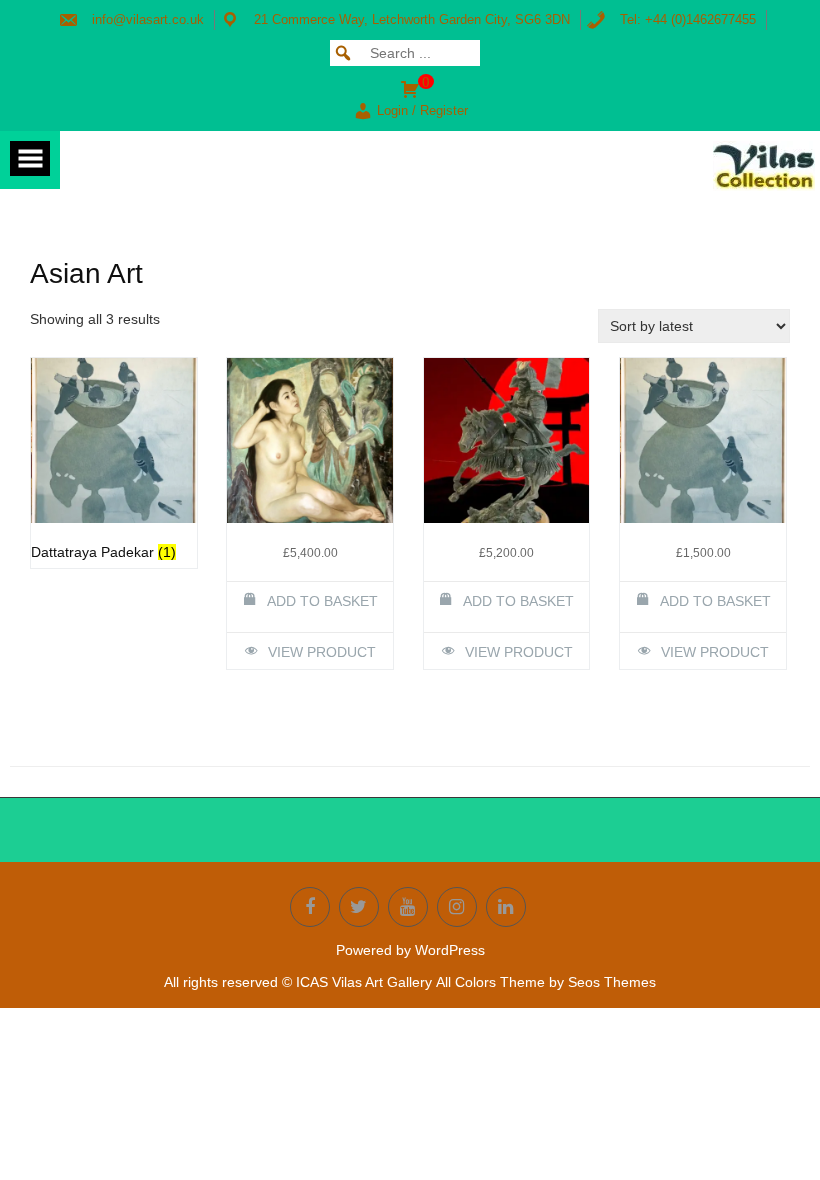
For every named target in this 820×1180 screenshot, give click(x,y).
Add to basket (322, 601)
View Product (322, 652)
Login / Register (422, 110)
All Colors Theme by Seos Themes (546, 982)
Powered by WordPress (410, 950)
